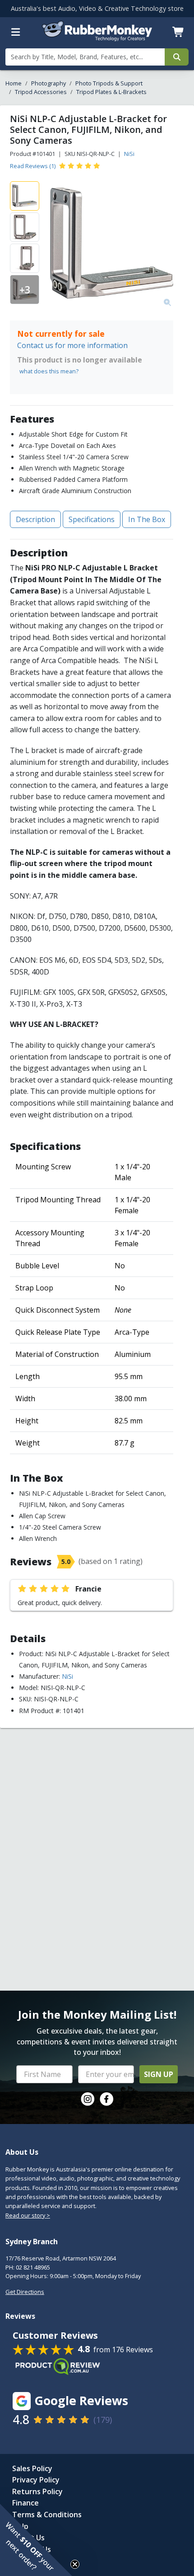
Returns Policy (37, 2491)
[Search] (177, 57)
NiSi (129, 154)
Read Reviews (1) (33, 166)
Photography (48, 83)
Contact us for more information (72, 345)
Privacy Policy (36, 2480)
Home (14, 83)
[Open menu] (16, 32)
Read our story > (28, 2215)
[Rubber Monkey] (97, 38)
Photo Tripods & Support (109, 83)
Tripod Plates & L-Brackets (111, 92)
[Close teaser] (75, 2564)
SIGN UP (159, 2074)
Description (35, 519)
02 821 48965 (33, 2267)
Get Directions (25, 2292)
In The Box (147, 519)
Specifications (92, 519)
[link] (88, 2099)
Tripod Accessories (41, 92)
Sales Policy (32, 2468)
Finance (25, 2503)
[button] (36, 2540)
